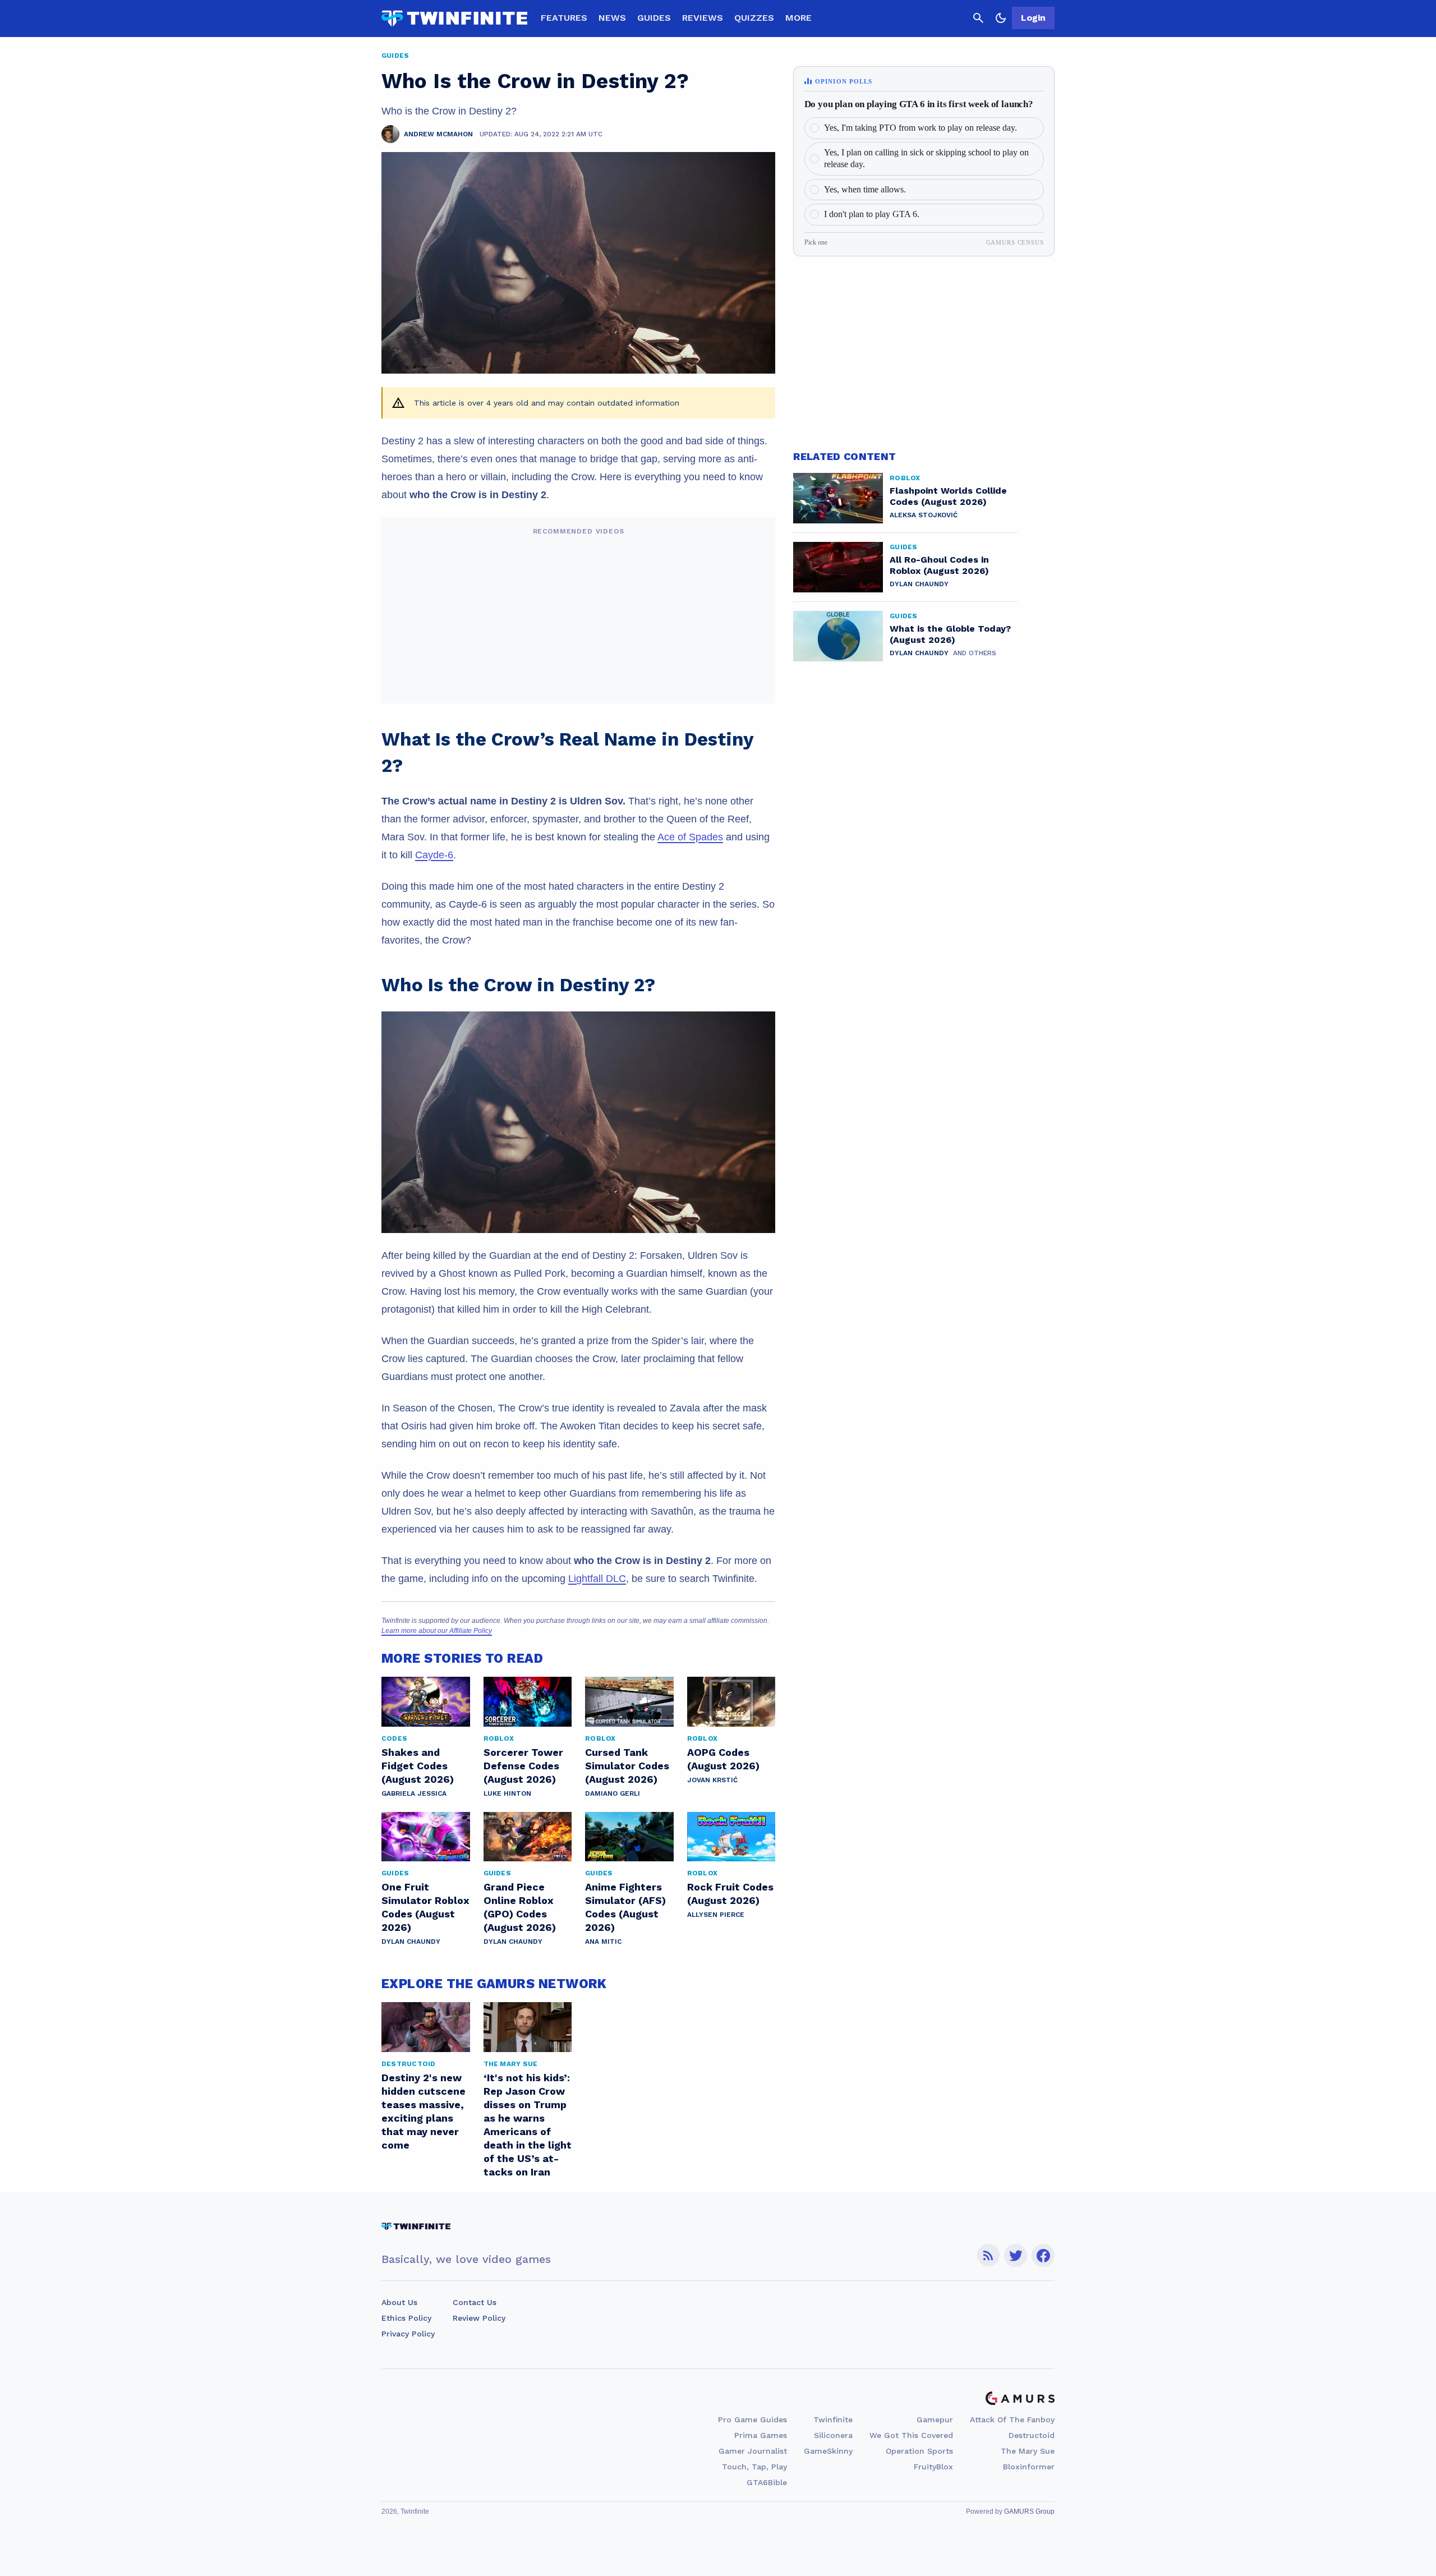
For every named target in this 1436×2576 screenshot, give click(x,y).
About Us (399, 2302)
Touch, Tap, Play (754, 2467)
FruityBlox (933, 2467)
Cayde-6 (434, 855)
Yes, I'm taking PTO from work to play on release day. (920, 128)
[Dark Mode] (1001, 18)
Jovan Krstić (712, 1780)
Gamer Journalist (753, 2451)
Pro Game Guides (752, 2419)
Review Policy (479, 2318)
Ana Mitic (603, 1942)
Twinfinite (833, 2419)
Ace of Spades (690, 837)
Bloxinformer (1029, 2467)
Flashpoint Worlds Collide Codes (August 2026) (948, 496)
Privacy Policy (408, 2334)
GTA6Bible (767, 2482)
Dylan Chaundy (411, 1942)
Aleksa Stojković (924, 515)
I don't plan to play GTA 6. (872, 214)
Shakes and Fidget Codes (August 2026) (418, 1766)
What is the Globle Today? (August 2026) (950, 634)
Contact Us (475, 2302)
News (612, 18)
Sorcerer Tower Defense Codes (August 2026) (523, 1766)
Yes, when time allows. (865, 189)
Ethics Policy (406, 2318)
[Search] (978, 18)
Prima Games (761, 2435)
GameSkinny (828, 2451)
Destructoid (1032, 2435)
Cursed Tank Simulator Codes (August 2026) (627, 1766)
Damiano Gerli (613, 1793)
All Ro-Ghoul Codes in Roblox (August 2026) (939, 565)
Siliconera (833, 2435)
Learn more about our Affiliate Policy (437, 1631)
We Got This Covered (911, 2435)
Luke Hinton (507, 1793)
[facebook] (1043, 2255)
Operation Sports (919, 2451)
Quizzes (754, 18)
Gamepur (935, 2419)
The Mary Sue (1028, 2451)
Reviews (703, 18)
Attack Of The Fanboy (1012, 2419)
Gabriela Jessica (414, 1793)
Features (564, 18)
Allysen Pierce (716, 1915)
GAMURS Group (1029, 2511)
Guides (654, 18)
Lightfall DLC (597, 1579)
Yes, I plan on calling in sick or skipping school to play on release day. (926, 158)
